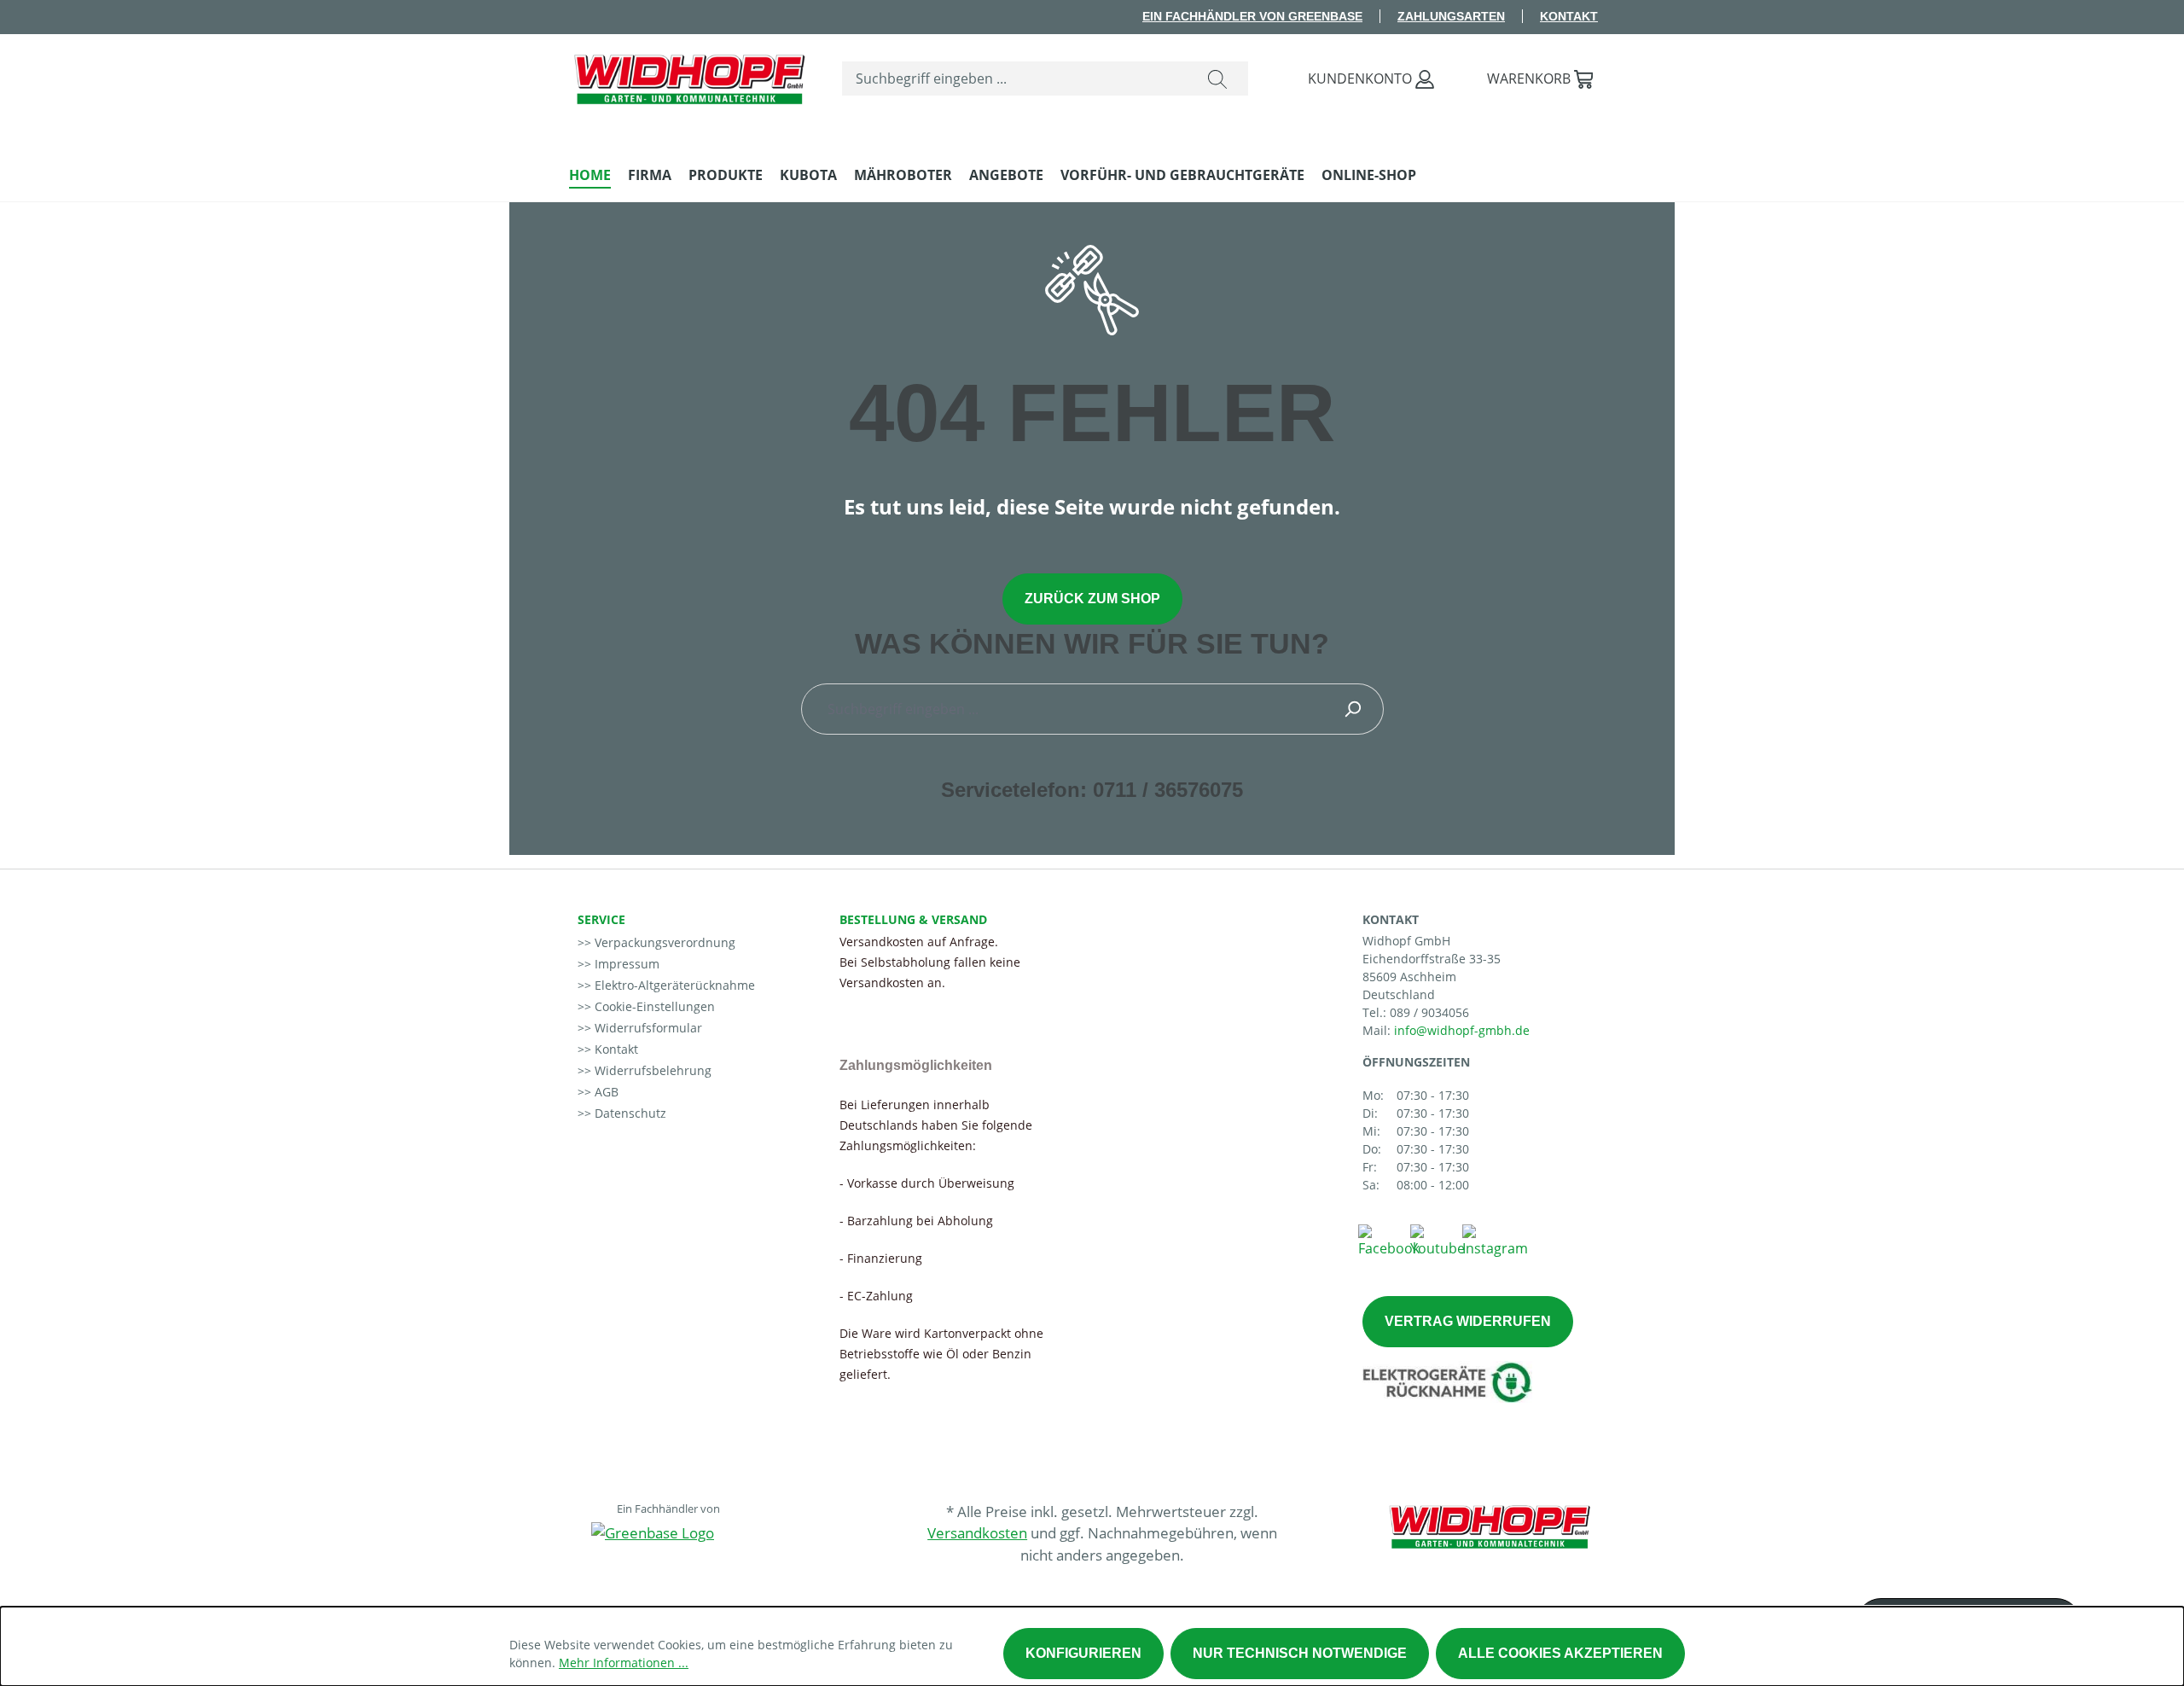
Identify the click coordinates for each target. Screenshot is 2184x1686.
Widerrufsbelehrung (651, 1070)
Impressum (625, 964)
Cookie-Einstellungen (653, 1006)
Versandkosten (977, 1533)
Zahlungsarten (1451, 16)
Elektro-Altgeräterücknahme (673, 985)
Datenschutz (629, 1113)
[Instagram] (1495, 1240)
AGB (605, 1092)
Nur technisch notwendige (1300, 1653)
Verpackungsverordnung (663, 942)
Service (601, 919)
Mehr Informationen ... (624, 1663)
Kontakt (1569, 16)
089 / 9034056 (1429, 1012)
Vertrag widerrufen (1468, 1321)
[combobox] (1015, 78)
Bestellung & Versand (913, 919)
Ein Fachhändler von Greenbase (1252, 16)
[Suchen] (1217, 78)
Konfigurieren (1083, 1653)
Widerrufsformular (647, 1028)
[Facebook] (1389, 1240)
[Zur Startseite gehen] (688, 75)
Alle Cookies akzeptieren (1560, 1653)
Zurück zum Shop (1092, 599)
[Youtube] (1438, 1240)
